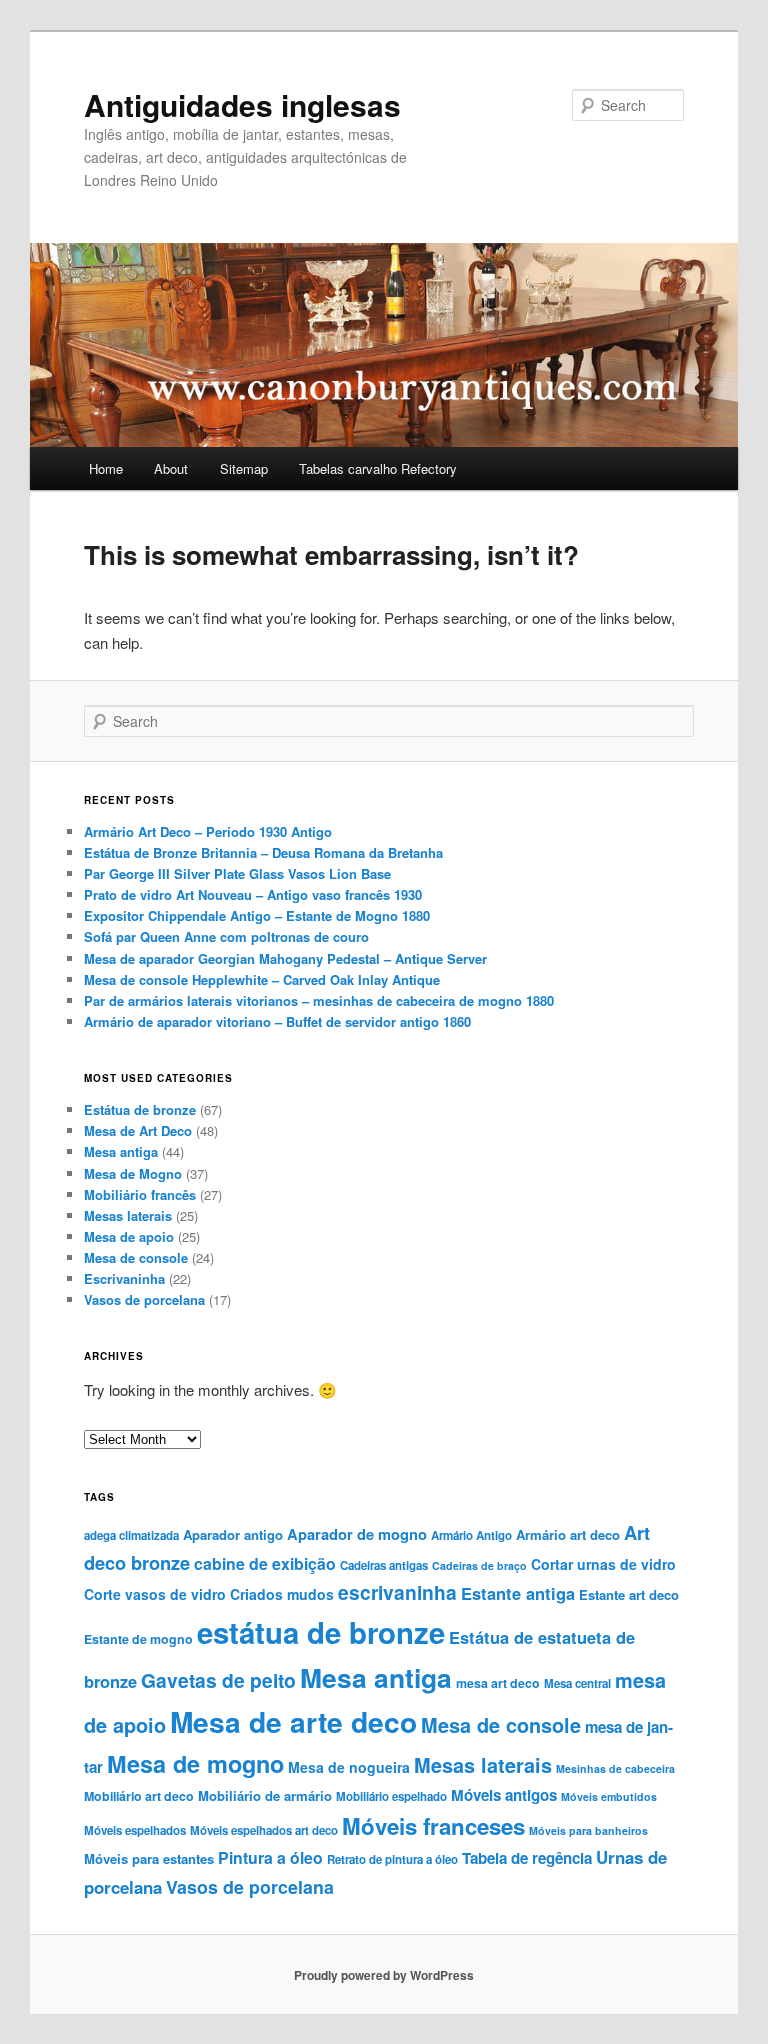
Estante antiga (518, 1593)
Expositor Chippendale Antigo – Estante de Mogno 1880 (257, 915)
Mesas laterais (128, 1215)
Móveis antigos (504, 1795)
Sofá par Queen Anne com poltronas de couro (226, 936)
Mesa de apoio (129, 1236)
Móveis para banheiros (588, 1830)
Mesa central (577, 1683)
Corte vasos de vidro (155, 1594)
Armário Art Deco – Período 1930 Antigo (208, 831)
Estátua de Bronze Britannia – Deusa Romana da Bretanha (263, 852)
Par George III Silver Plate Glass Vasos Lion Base (237, 873)
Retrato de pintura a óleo (392, 1859)
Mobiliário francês (140, 1194)
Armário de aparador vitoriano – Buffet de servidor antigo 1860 (277, 1021)
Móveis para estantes (149, 1858)
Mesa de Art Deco (138, 1130)
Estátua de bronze (140, 1109)
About (171, 468)
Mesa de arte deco (293, 1721)
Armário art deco (568, 1534)
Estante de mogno (138, 1639)
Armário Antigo (471, 1535)
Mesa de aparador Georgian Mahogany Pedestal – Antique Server (285, 958)
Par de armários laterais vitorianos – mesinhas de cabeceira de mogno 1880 (319, 1000)
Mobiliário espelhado (391, 1796)
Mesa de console (136, 1257)
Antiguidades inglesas (242, 104)
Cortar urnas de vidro (603, 1564)
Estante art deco (629, 1594)
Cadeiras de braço (479, 1565)
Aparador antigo (233, 1534)
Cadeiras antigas (384, 1565)
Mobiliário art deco (139, 1796)
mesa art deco (498, 1683)
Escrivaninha (124, 1278)
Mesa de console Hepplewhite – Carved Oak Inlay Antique (262, 979)
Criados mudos (282, 1594)
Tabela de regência (527, 1858)
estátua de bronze (321, 1632)
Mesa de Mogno (133, 1173)
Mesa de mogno (195, 1763)
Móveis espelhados (135, 1830)
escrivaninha (397, 1592)
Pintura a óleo (270, 1857)
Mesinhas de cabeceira (615, 1768)
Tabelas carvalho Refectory (378, 468)
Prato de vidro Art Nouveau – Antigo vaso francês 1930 (253, 894)
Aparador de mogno (357, 1534)
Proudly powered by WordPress (384, 1975)
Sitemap (244, 468)
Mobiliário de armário (265, 1795)
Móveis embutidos (609, 1796)
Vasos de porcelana (144, 1299)
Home (106, 468)
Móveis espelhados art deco (264, 1830)
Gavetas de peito (218, 1680)
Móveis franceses (433, 1826)
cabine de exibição (265, 1563)
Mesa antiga (121, 1151)
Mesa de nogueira (349, 1767)
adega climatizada (131, 1535)
